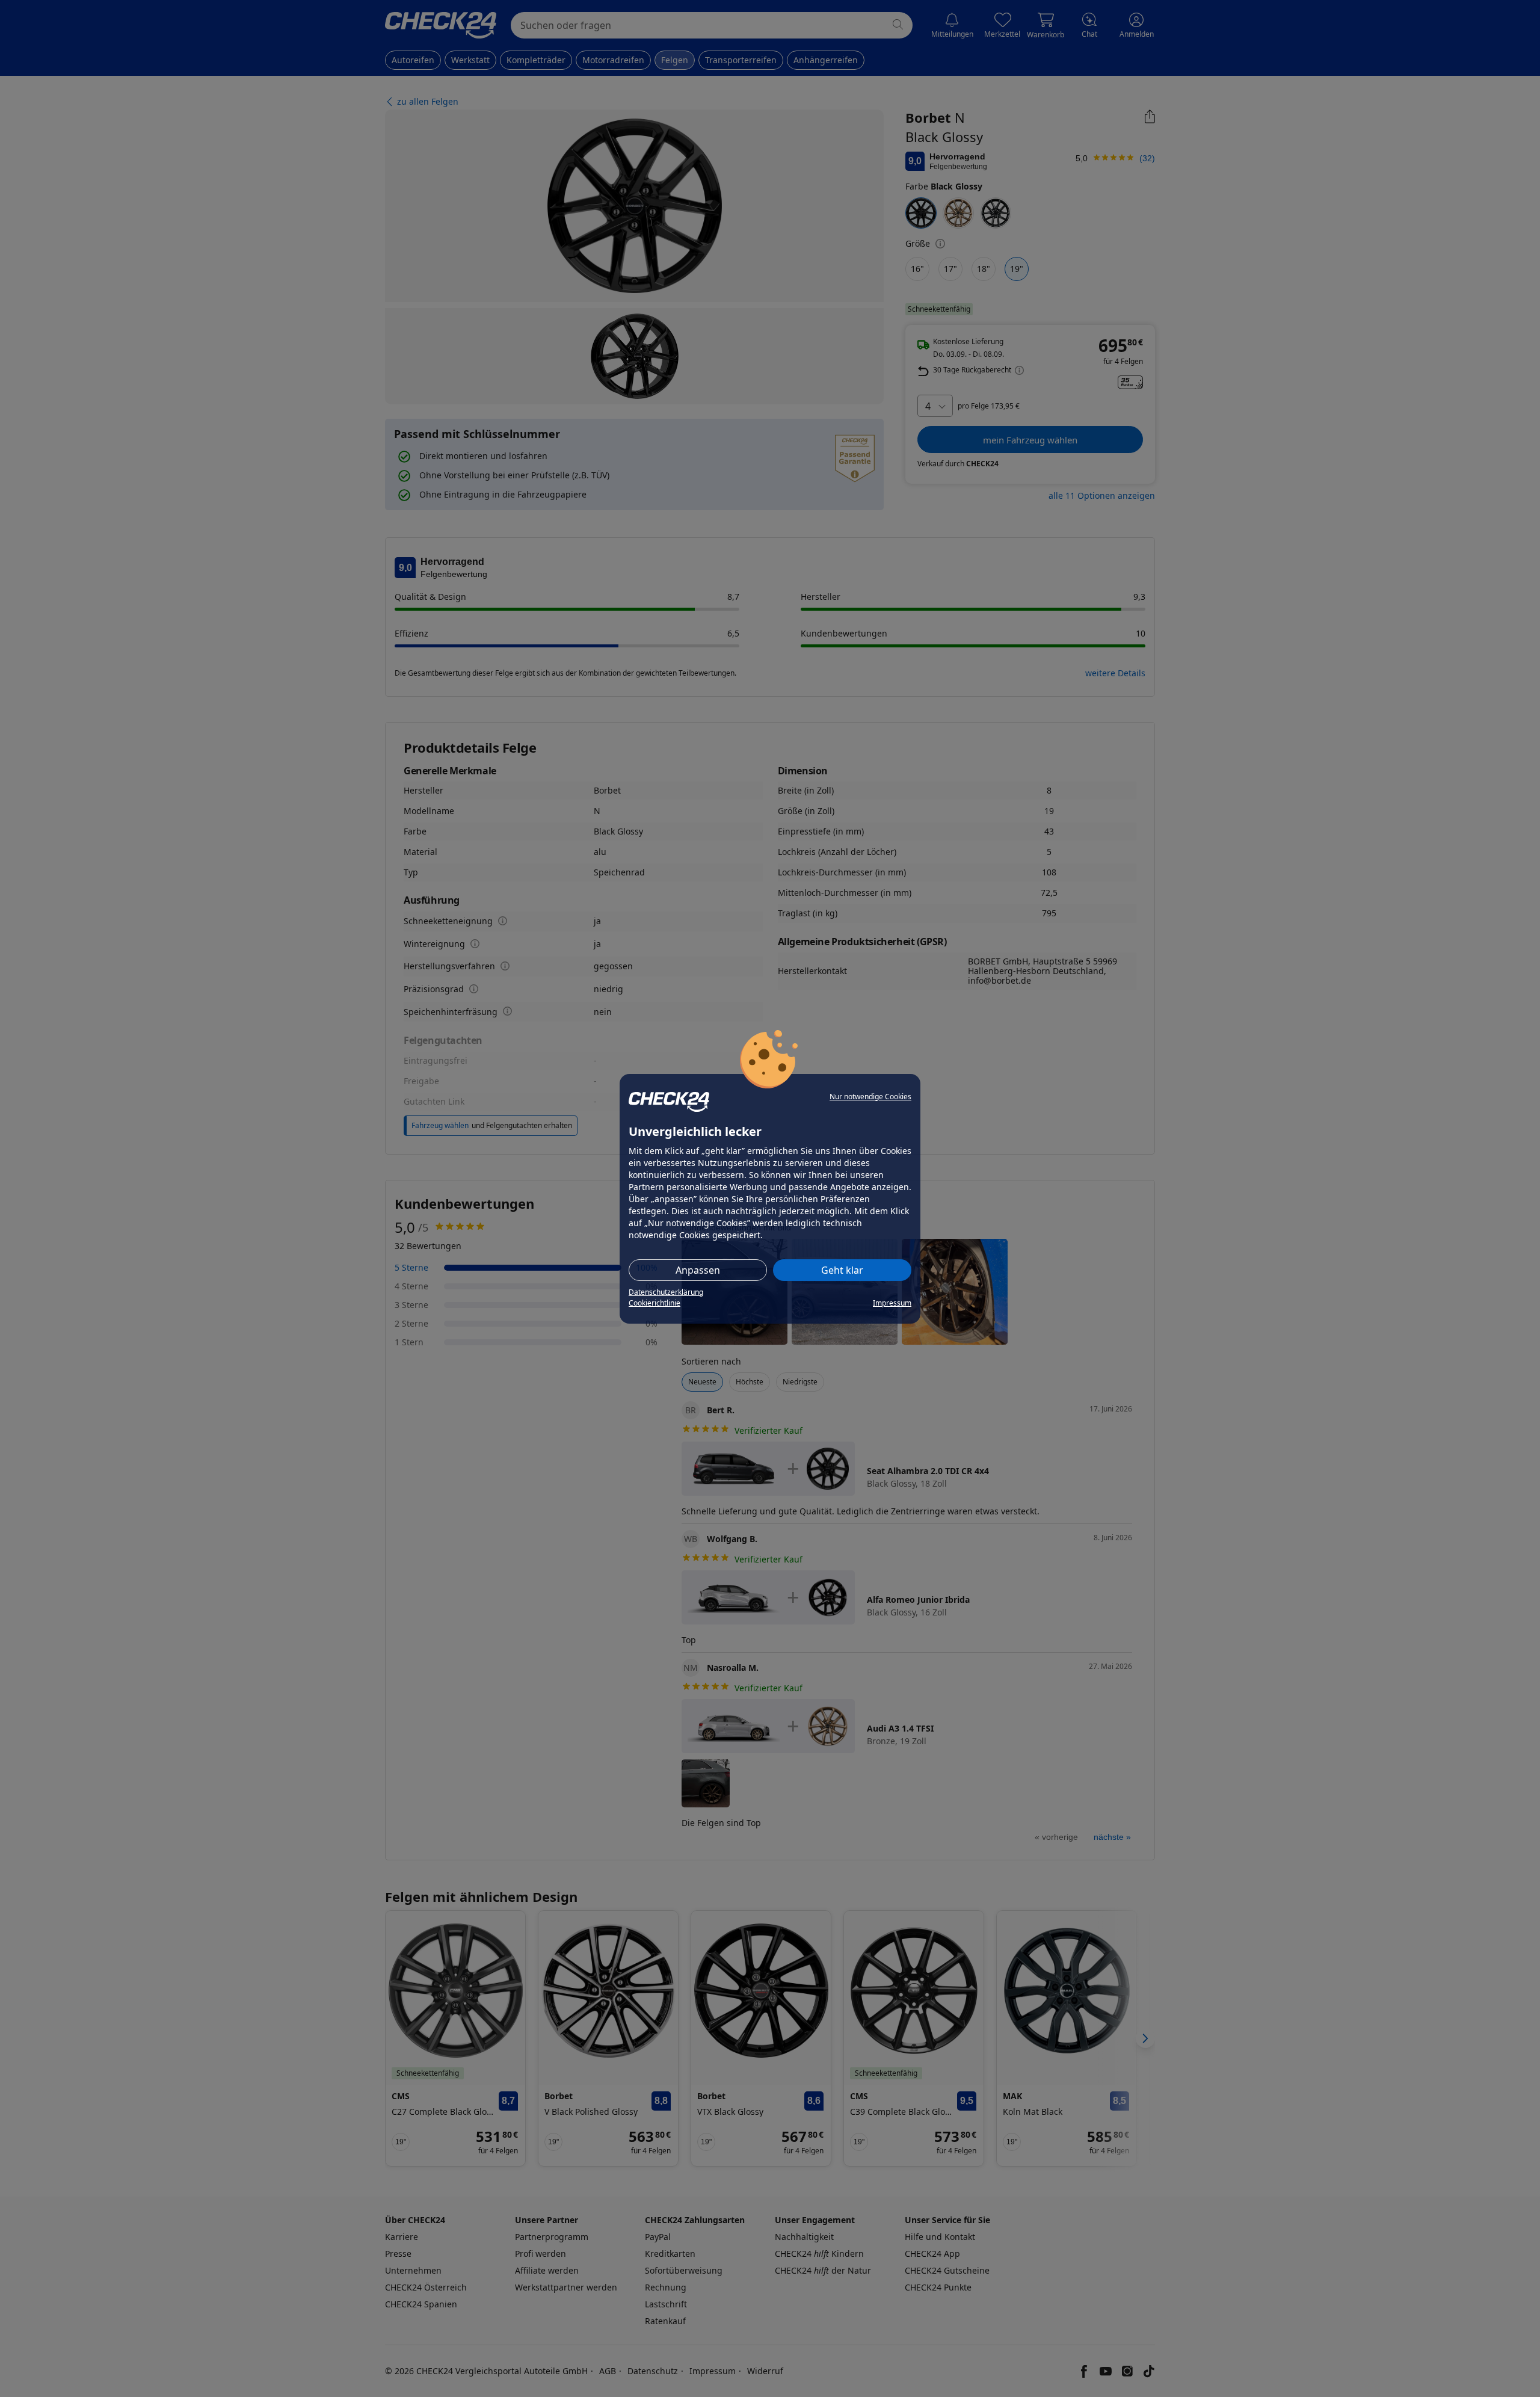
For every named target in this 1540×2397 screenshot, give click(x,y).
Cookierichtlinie (654, 1303)
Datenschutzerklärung (666, 1292)
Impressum (892, 1303)
